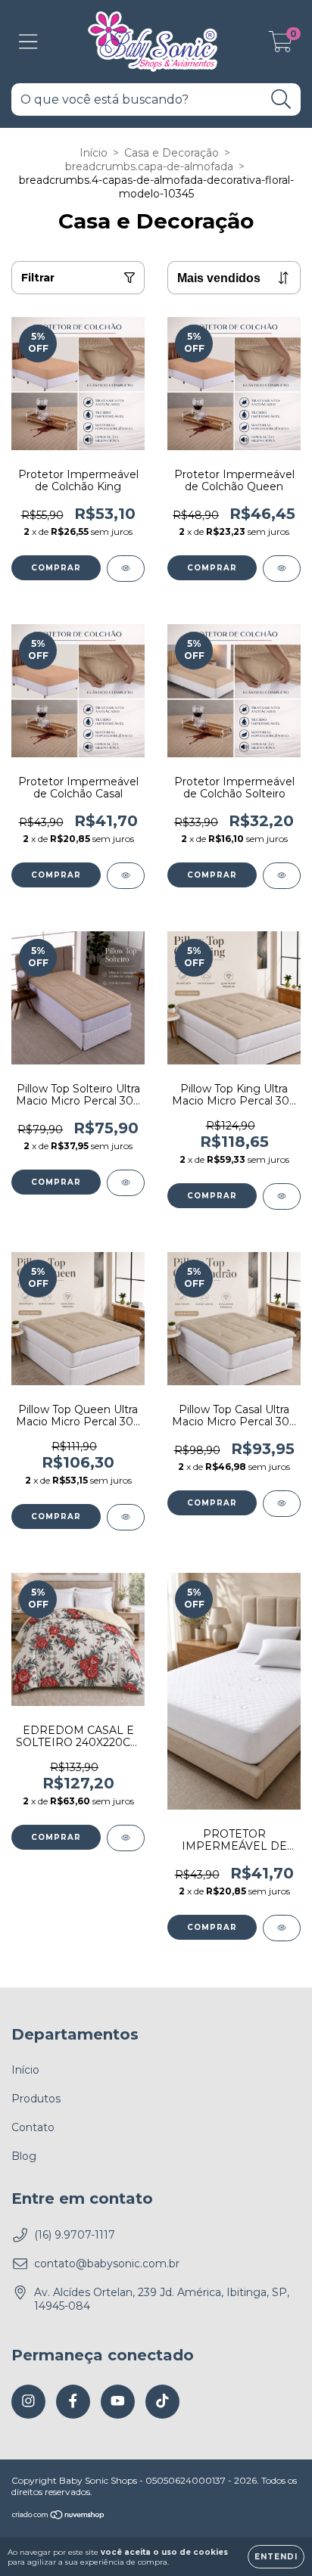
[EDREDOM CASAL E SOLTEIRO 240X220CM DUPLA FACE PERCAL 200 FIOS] (126, 1838)
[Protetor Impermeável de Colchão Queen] (282, 569)
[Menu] (28, 42)
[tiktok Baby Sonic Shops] (162, 2402)
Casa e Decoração (172, 153)
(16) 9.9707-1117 (75, 2235)
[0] (281, 45)
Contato (33, 2127)
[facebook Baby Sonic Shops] (73, 2402)
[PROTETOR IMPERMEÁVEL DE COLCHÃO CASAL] (282, 1928)
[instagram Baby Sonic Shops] (28, 2402)
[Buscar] (281, 99)
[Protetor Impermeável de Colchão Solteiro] (282, 876)
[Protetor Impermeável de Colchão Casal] (126, 876)
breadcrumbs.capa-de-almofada (149, 166)
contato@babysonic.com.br (107, 2264)
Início (94, 153)
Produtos (36, 2099)
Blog (24, 2156)
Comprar (56, 568)
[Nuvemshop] (59, 2517)
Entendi (276, 2557)
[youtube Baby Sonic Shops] (118, 2402)
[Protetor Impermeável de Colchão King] (126, 569)
